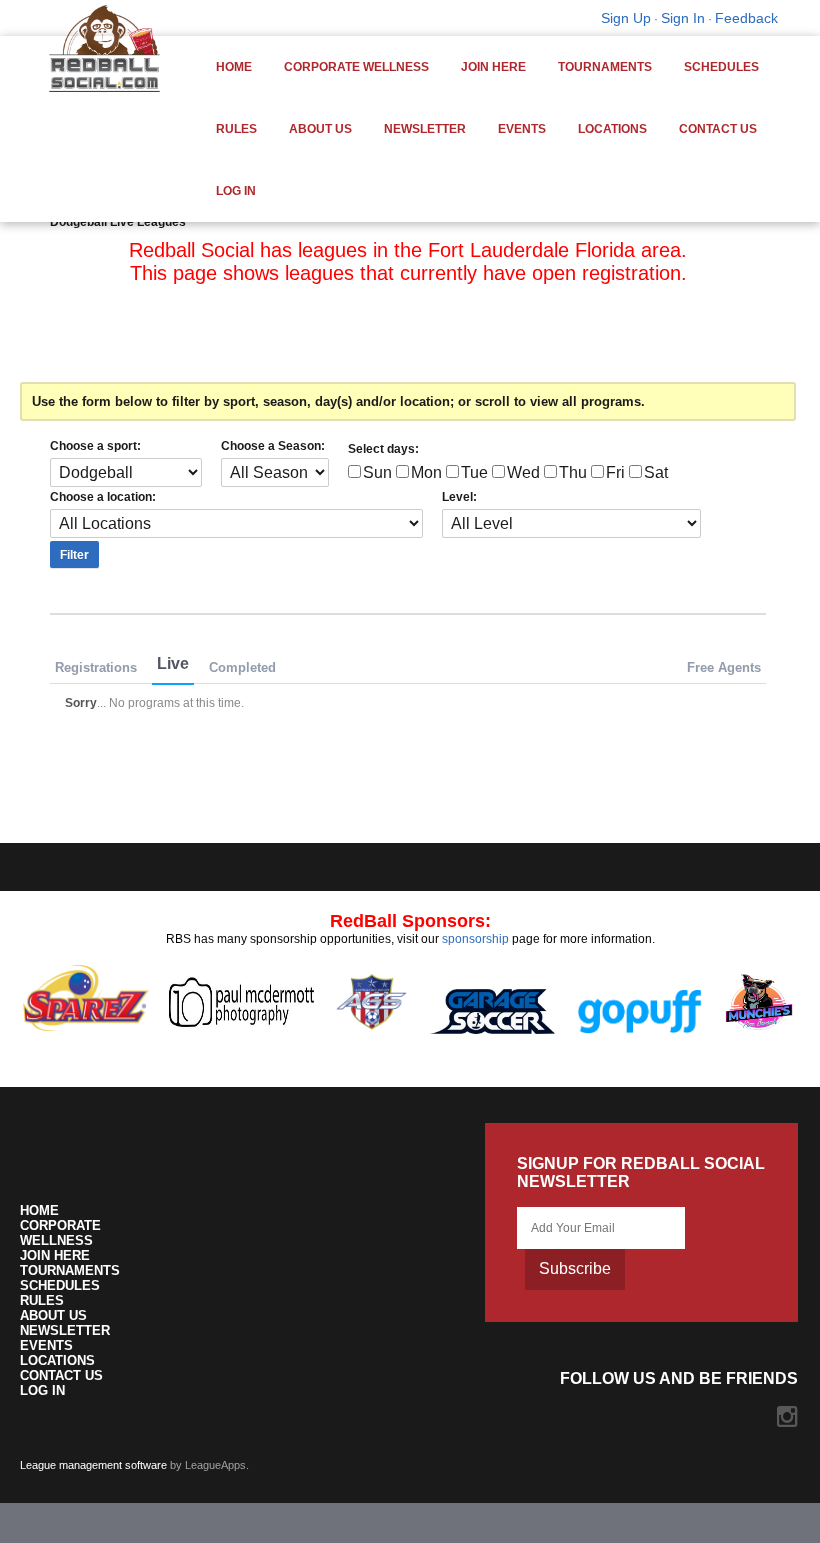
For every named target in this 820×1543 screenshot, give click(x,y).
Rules (236, 129)
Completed (242, 667)
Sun (377, 472)
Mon (426, 472)
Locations (612, 129)
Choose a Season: (273, 446)
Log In (236, 191)
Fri (615, 472)
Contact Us (718, 129)
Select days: (383, 449)
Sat (656, 472)
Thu (573, 472)
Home (234, 67)
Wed (523, 472)
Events (522, 129)
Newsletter (425, 129)
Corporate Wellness (356, 67)
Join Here (493, 67)
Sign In (683, 18)
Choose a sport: (95, 446)
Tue (474, 472)
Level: (459, 497)
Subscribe (575, 1268)
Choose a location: (103, 497)
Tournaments (605, 67)
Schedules (721, 67)
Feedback (746, 18)
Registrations (96, 667)
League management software (93, 1465)
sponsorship (475, 939)
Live (173, 663)
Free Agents (724, 667)
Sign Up (626, 18)
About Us (320, 129)
